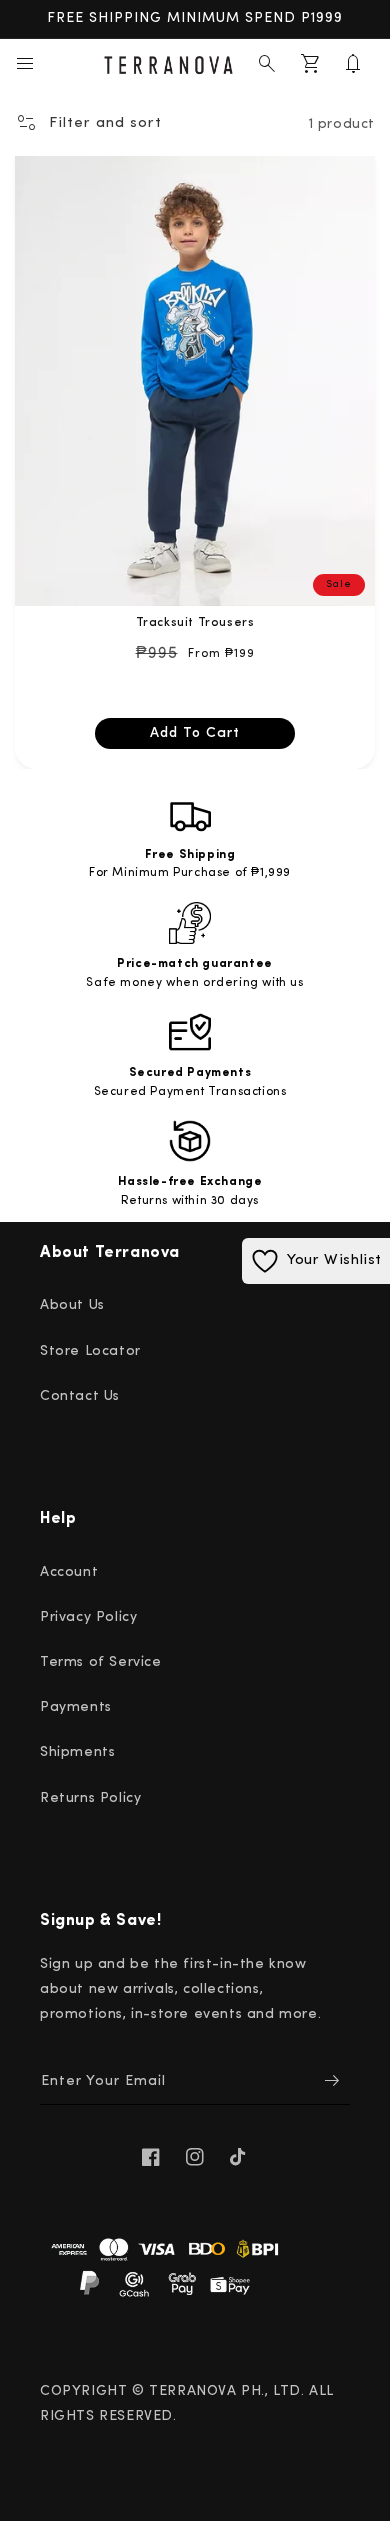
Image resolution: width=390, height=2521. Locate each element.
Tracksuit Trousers (195, 623)
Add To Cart (195, 733)
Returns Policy (90, 1798)
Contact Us (80, 1396)
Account (69, 1572)
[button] (25, 64)
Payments (76, 1707)
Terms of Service (101, 1662)
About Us (72, 1305)
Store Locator (90, 1351)
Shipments (77, 1752)
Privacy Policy (88, 1617)
